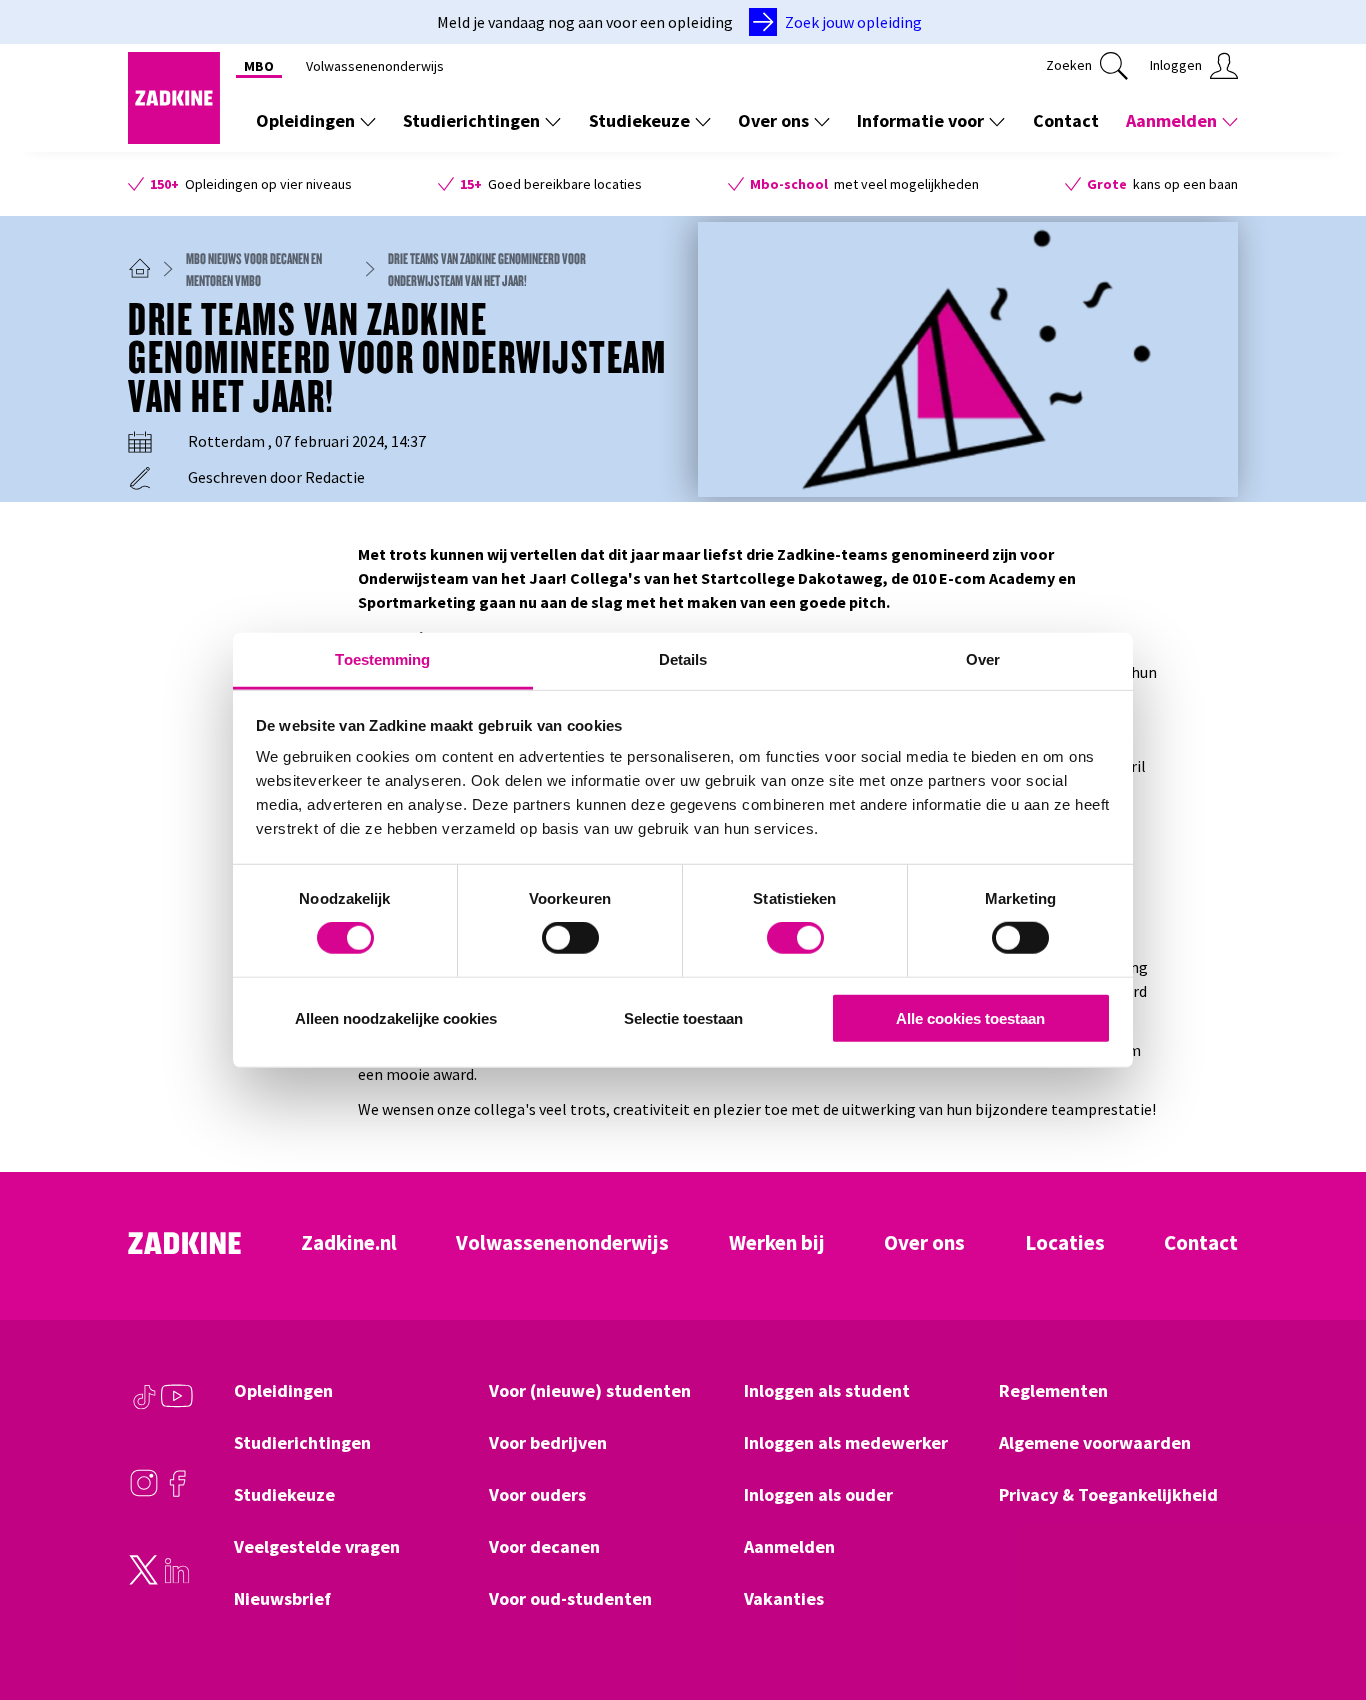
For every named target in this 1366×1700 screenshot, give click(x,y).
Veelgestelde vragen (317, 1547)
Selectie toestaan (683, 1018)
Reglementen (1053, 1391)
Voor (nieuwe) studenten (590, 1391)
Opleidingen (305, 120)
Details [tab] (683, 659)
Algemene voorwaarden (1095, 1443)
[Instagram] (144, 1493)
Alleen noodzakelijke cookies (396, 1018)
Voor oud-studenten (570, 1599)
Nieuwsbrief (282, 1599)
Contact (1066, 120)
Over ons (773, 120)
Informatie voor (920, 120)
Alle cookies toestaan (970, 1018)
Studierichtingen (471, 120)
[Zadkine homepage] (174, 138)
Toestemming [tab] (382, 659)
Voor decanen (544, 1547)
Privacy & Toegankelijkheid (1108, 1495)
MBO (259, 66)
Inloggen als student (827, 1391)
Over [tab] (983, 659)
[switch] (570, 938)
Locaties (1065, 1243)
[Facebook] (177, 1493)
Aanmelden (1171, 120)
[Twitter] (144, 1580)
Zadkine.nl (349, 1243)
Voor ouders (537, 1495)
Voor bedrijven (548, 1443)
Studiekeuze (639, 120)
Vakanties (784, 1599)
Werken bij (777, 1243)
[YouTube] (177, 1406)
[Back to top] (1323, 1611)
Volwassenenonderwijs (375, 66)
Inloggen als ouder (818, 1495)
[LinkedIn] (177, 1580)
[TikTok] (144, 1406)
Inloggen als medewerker (846, 1443)
